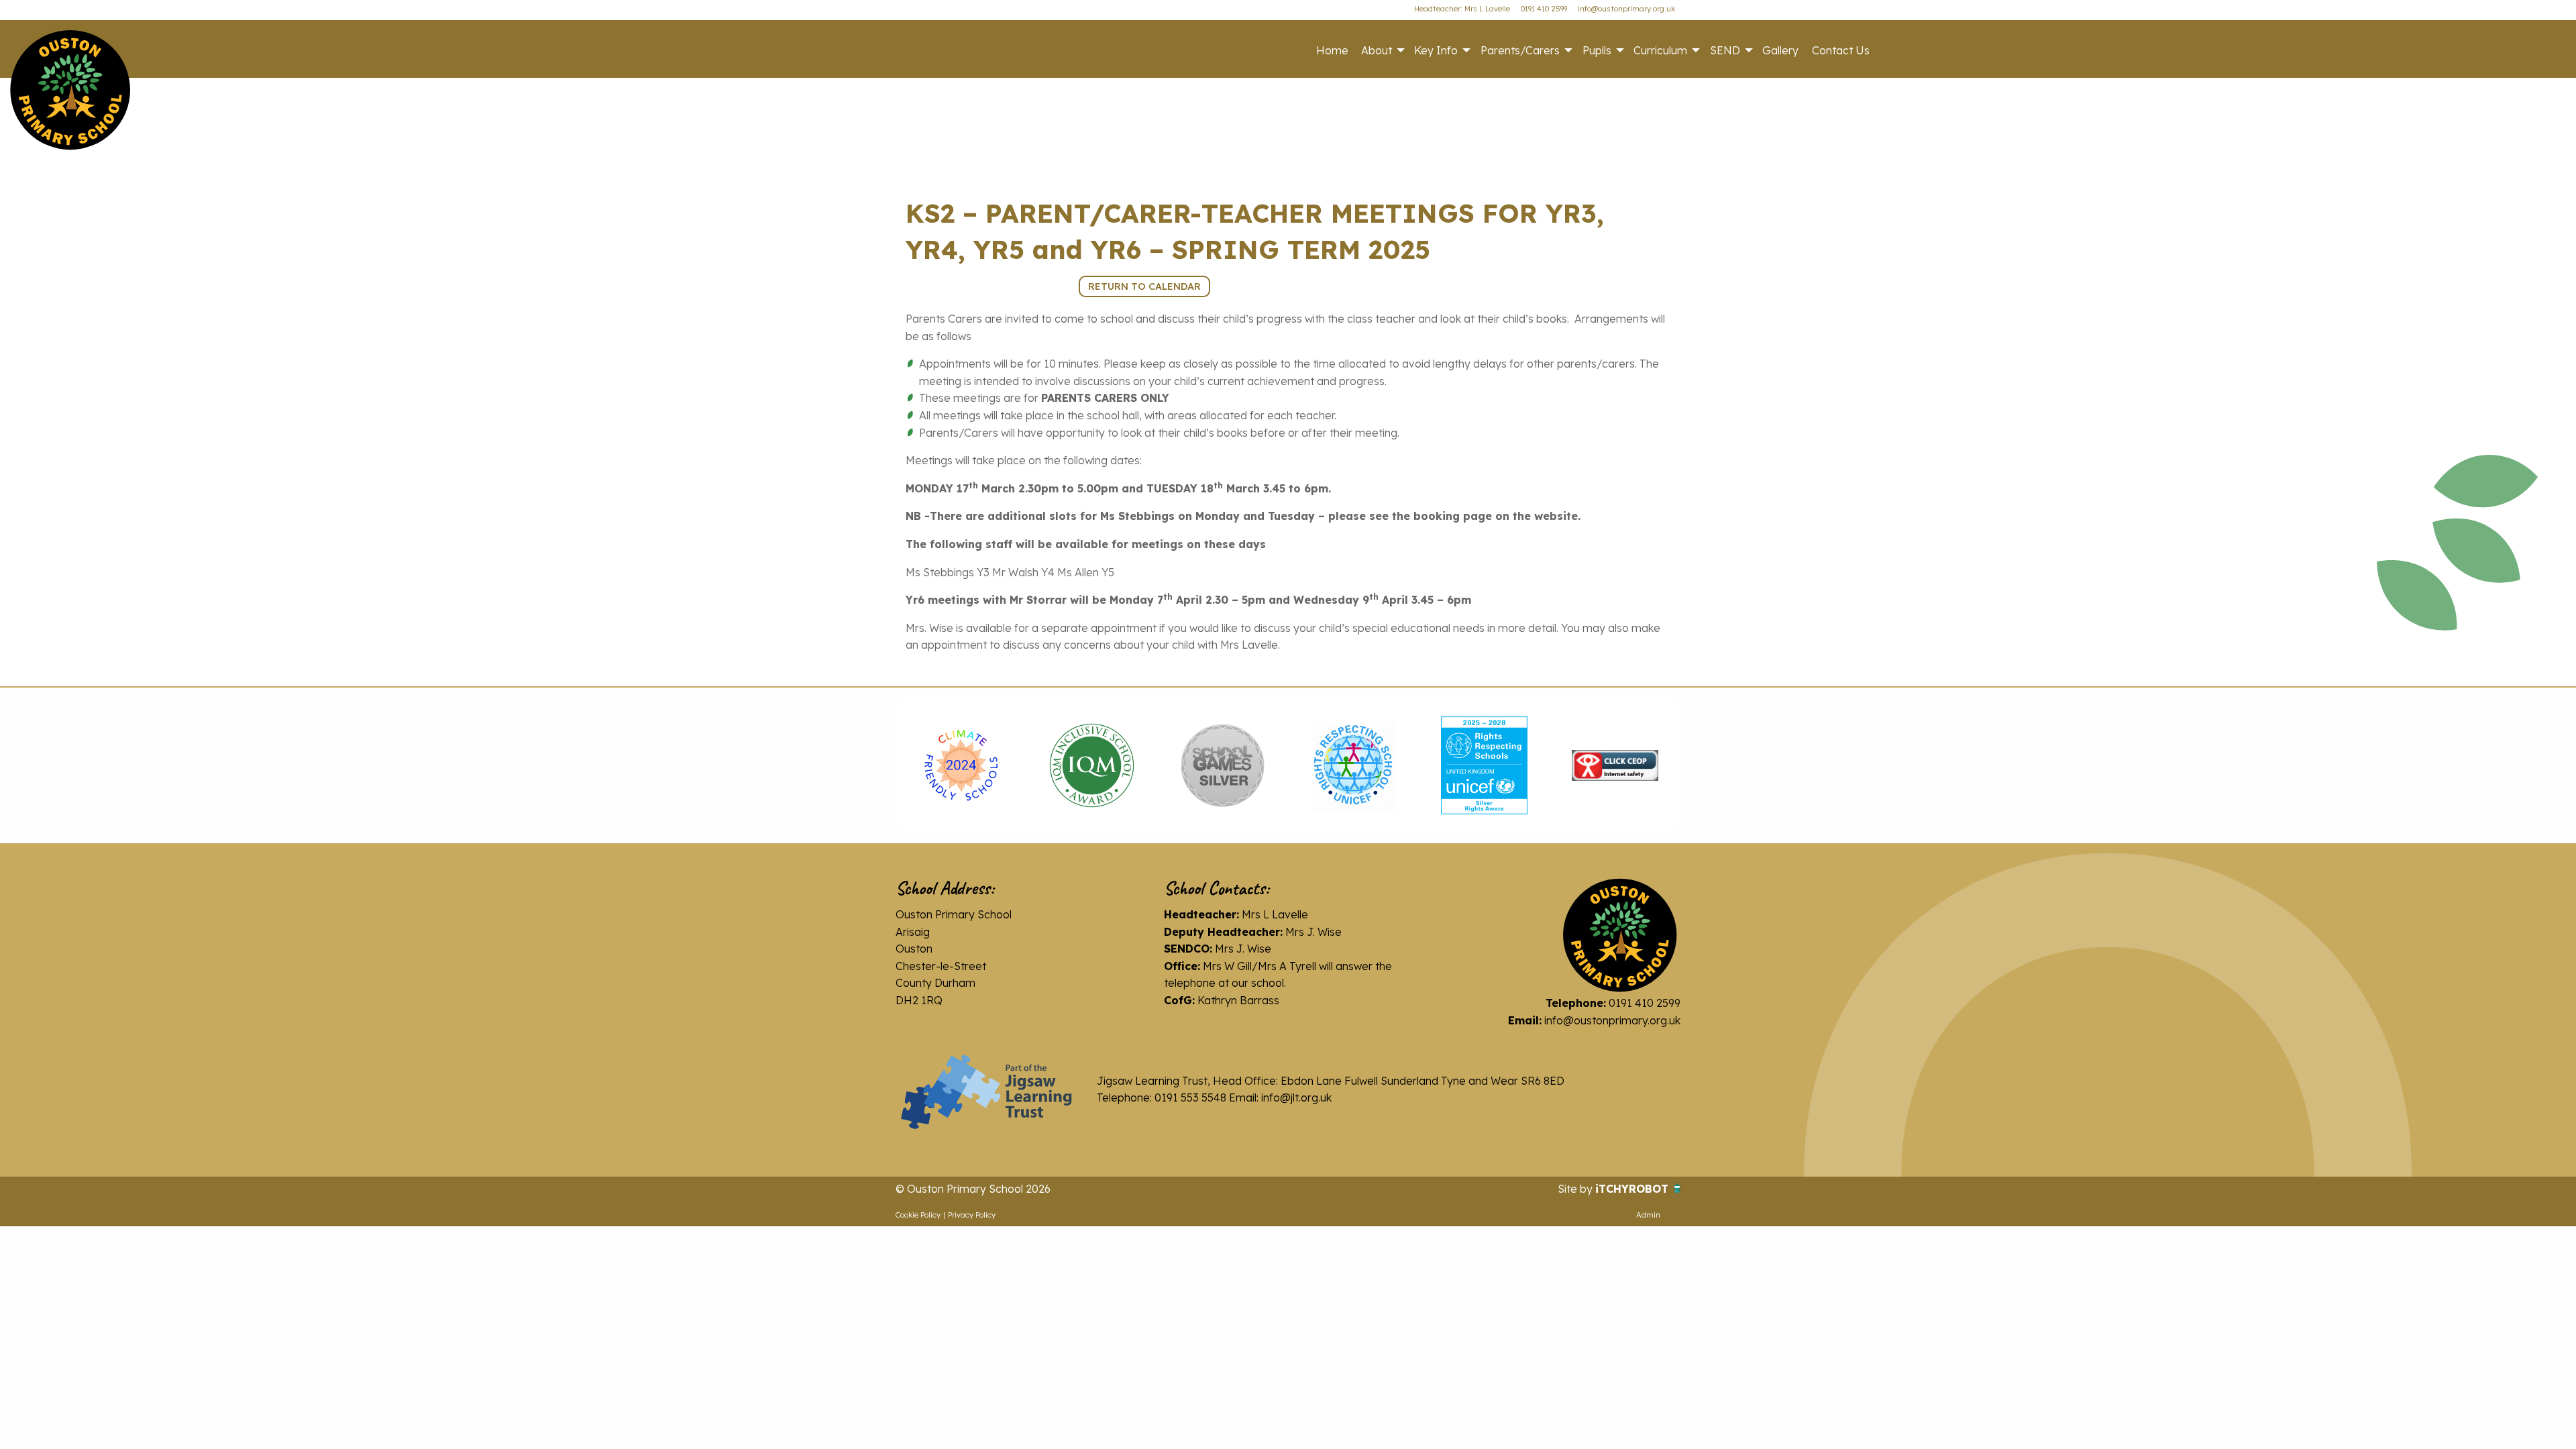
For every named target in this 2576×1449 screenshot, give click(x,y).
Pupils (1597, 50)
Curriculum (1660, 50)
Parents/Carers (1520, 50)
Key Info (1436, 50)
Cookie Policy (918, 1215)
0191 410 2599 (1544, 9)
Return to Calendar (1144, 286)
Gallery (1780, 50)
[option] (961, 765)
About (1377, 50)
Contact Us (1841, 50)
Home (1332, 50)
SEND (1725, 50)
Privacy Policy (972, 1215)
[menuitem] (1332, 50)
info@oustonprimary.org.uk (1626, 9)
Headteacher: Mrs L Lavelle (1462, 9)
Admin (1648, 1215)
